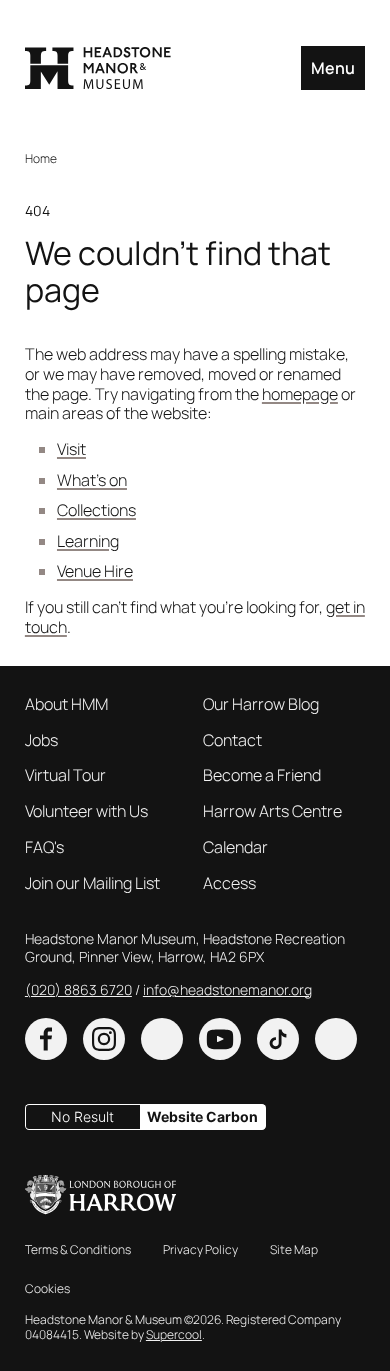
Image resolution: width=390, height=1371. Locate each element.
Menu (333, 68)
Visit (71, 449)
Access (229, 884)
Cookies (47, 1289)
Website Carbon (202, 1116)
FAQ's (44, 848)
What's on (92, 480)
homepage (300, 394)
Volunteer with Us (86, 812)
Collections (96, 510)
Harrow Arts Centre (272, 812)
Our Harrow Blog (261, 705)
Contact (232, 741)
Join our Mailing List (92, 884)
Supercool (174, 1334)
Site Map (294, 1250)
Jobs (41, 741)
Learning (88, 541)
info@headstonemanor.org (227, 989)
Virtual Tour (65, 776)
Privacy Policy (200, 1250)
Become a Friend (262, 776)
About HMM (66, 705)
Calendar (235, 848)
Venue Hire (95, 571)
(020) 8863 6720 (78, 989)
